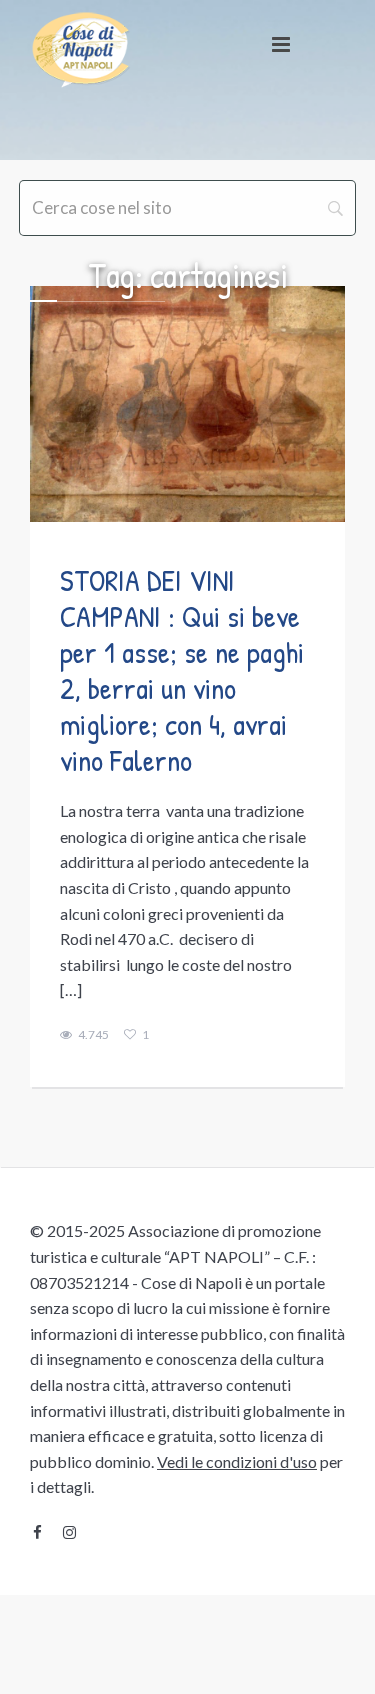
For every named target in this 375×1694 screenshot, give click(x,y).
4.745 (93, 1035)
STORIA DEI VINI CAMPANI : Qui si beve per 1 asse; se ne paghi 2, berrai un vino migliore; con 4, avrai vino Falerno (182, 670)
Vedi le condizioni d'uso (237, 1461)
